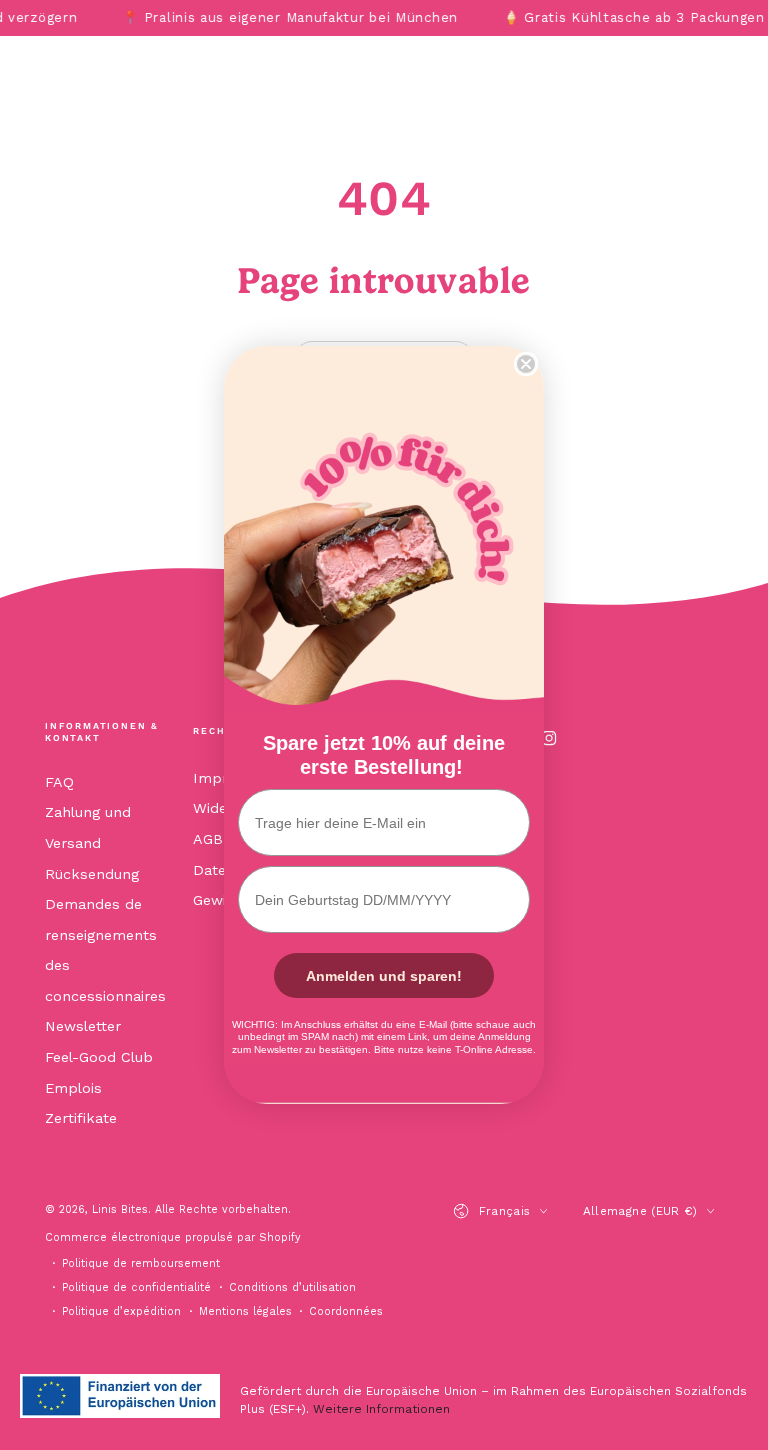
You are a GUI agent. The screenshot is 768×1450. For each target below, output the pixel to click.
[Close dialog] (526, 364)
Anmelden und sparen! (384, 976)
